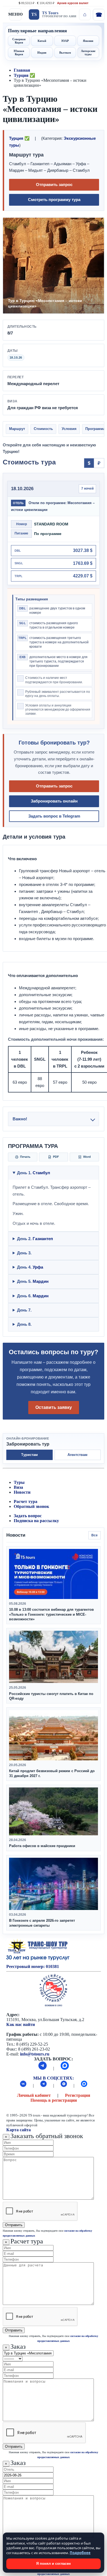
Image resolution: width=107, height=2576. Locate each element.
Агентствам (78, 1455)
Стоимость (43, 429)
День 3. (24, 1253)
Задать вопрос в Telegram (54, 816)
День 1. (34, 1173)
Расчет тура (26, 1501)
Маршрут (17, 429)
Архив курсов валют (73, 3)
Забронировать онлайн (54, 801)
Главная (22, 70)
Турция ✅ (24, 75)
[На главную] (85, 14)
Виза (18, 1487)
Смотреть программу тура (54, 200)
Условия (69, 429)
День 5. (33, 1281)
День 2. (35, 1239)
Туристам (29, 1455)
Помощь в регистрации (54, 2100)
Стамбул (41, 1173)
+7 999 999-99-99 (98, 14)
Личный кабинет (34, 2095)
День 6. (33, 1296)
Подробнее (80, 2553)
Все (95, 1535)
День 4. (30, 1267)
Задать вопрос (28, 1516)
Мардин (41, 1281)
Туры (19, 1482)
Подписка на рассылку (36, 1521)
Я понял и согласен (54, 2564)
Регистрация (78, 2095)
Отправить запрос (54, 184)
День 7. (24, 1310)
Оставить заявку (54, 1407)
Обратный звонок (31, 1506)
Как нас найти (21, 2024)
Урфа (38, 1267)
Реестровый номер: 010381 (33, 1966)
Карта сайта (19, 2130)
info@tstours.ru (35, 2054)
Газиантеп (43, 1239)
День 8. (24, 1324)
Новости (22, 1492)
